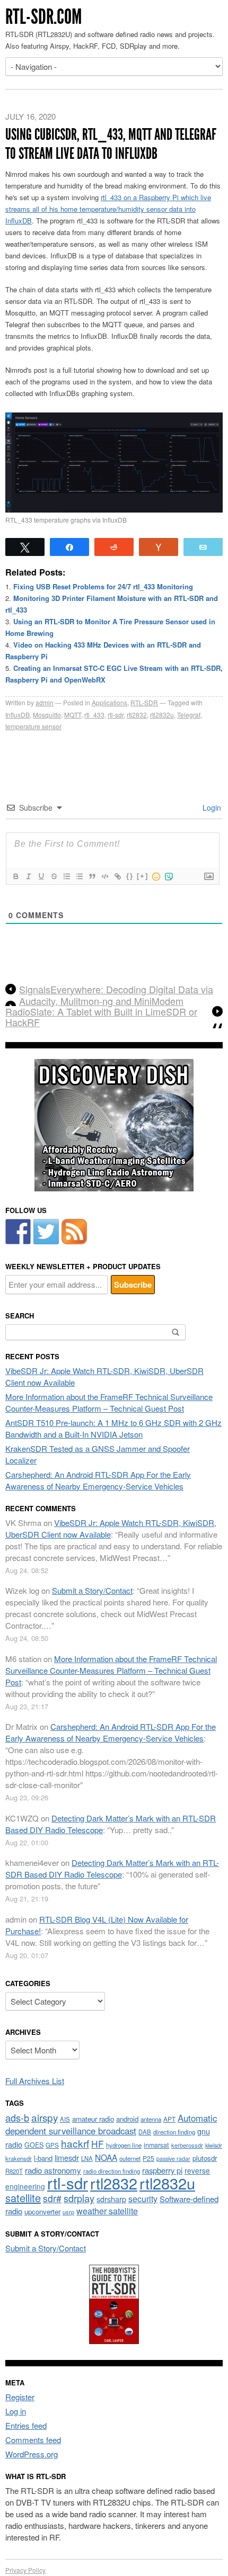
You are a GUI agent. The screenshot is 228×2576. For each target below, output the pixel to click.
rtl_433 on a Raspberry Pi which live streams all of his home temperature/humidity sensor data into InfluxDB (108, 209)
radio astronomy (53, 2170)
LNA (87, 2158)
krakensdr (19, 2158)
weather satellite (107, 2211)
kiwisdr (214, 2145)
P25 (148, 2158)
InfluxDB (17, 715)
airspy (45, 2117)
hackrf (75, 2143)
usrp (68, 2212)
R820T (14, 2171)
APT (169, 2119)
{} (130, 876)
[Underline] (41, 876)
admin (45, 702)
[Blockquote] (92, 876)
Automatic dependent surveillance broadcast (111, 2124)
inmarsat (156, 2145)
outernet (130, 2158)
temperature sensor (33, 726)
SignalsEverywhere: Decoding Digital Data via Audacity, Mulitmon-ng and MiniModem (116, 995)
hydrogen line (124, 2145)
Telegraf (189, 715)
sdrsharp (111, 2199)
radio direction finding (112, 2171)
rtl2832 (137, 715)
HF (98, 2144)
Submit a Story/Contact (92, 1590)
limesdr (67, 2157)
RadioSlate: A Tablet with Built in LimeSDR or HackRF (101, 1017)
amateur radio (93, 2119)
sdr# (52, 2198)
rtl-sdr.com (43, 17)
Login (211, 807)
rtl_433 (94, 715)
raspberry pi (162, 2170)
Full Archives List (35, 2081)
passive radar (173, 2158)
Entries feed (26, 2425)
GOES (34, 2145)
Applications (109, 702)
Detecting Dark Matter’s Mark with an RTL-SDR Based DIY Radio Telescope (112, 1868)
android (127, 2119)
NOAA (106, 2157)
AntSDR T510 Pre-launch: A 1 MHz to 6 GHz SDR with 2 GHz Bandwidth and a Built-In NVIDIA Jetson (113, 1428)
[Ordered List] (66, 876)
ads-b (17, 2117)
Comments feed (33, 2440)
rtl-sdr (116, 715)
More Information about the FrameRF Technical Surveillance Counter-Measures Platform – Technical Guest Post (109, 1402)
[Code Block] (104, 876)
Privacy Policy (25, 2570)
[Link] (117, 876)
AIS (65, 2119)
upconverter (42, 2211)
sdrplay (79, 2198)
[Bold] (15, 876)
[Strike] (54, 876)
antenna (151, 2119)
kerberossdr (187, 2145)
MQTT (73, 715)
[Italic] (28, 876)
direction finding (174, 2132)
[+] (143, 876)
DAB (145, 2132)
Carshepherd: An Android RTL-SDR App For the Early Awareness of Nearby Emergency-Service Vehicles (98, 1480)
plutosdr (205, 2158)
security (143, 2199)
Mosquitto (47, 715)
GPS (52, 2145)
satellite (23, 2198)
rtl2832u (162, 715)
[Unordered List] (79, 876)
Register (20, 2397)
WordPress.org (32, 2454)
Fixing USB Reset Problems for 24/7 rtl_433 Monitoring (103, 586)
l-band (43, 2158)
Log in (16, 2411)
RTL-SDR (144, 702)
